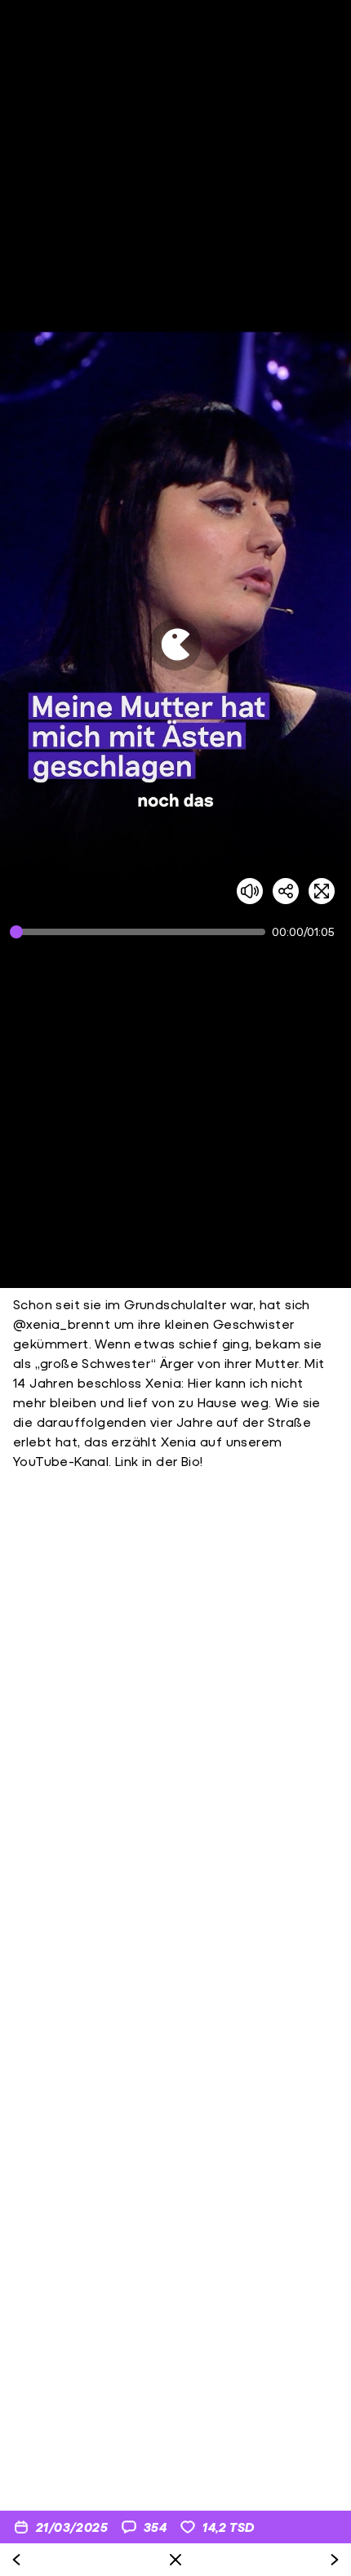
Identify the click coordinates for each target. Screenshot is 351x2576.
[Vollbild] (322, 891)
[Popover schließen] (175, 2560)
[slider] (141, 932)
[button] (175, 644)
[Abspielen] (175, 644)
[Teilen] (286, 891)
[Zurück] (16, 2560)
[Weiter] (335, 2560)
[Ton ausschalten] (250, 891)
